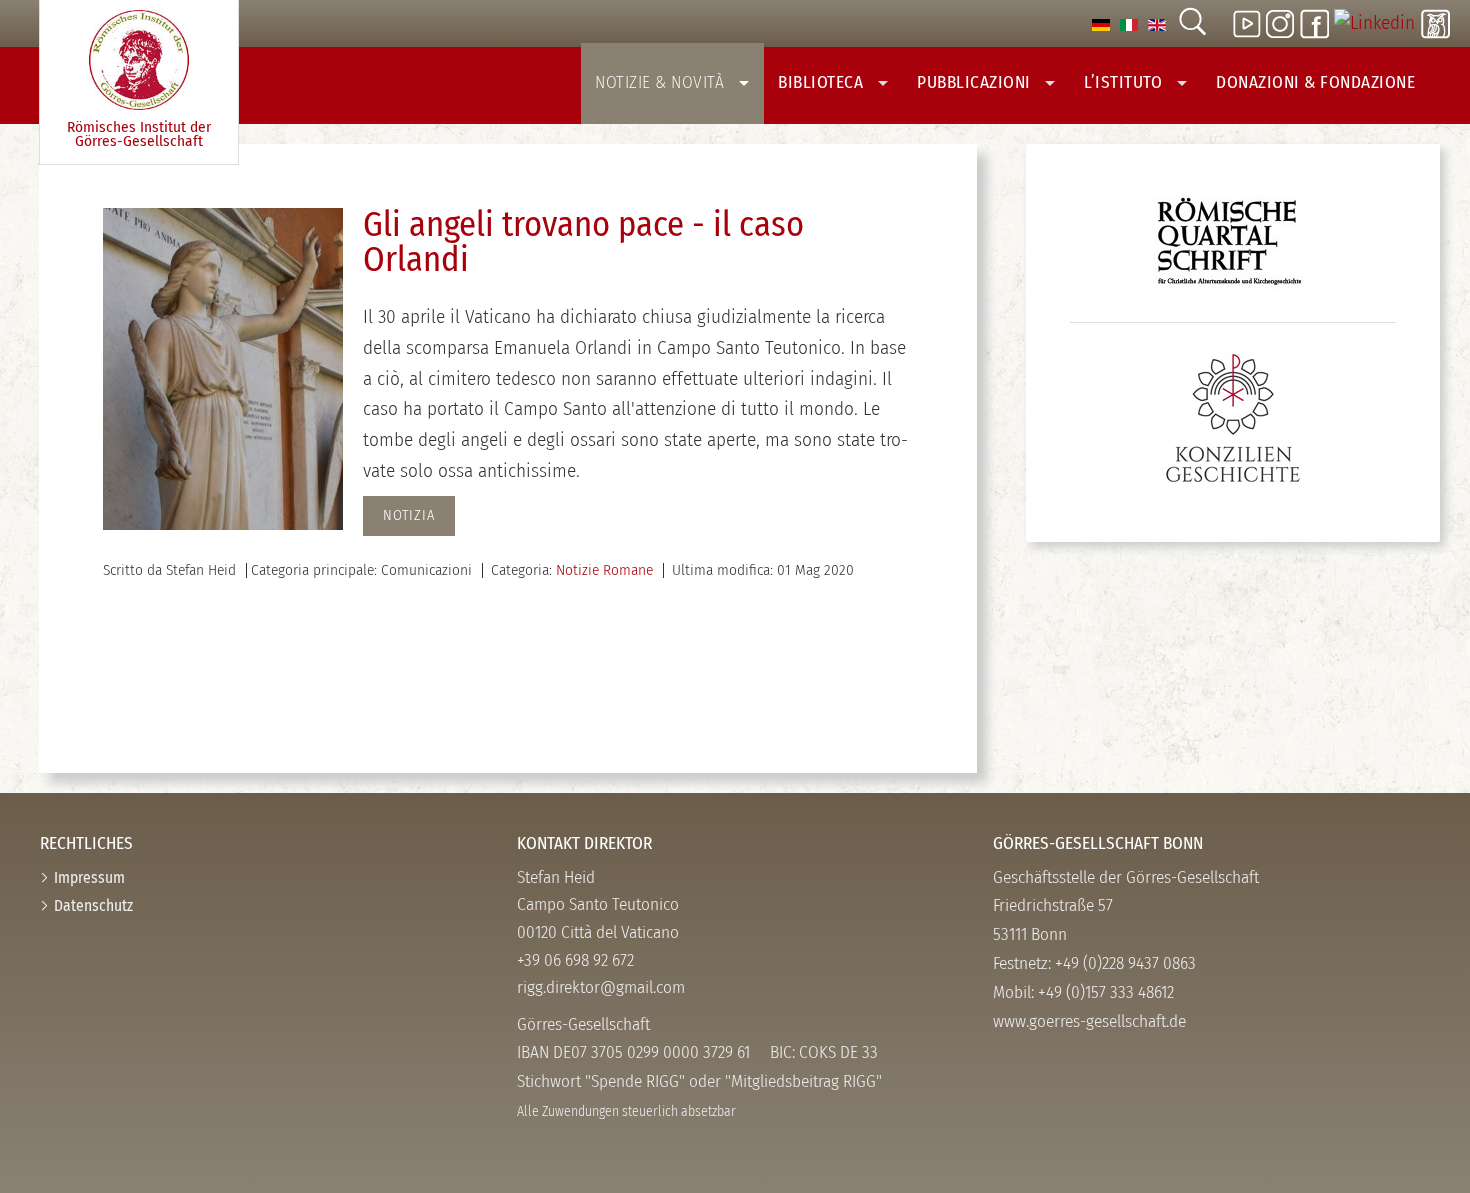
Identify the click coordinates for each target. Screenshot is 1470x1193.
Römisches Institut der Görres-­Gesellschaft (139, 134)
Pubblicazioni (976, 82)
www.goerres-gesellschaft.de (1089, 1021)
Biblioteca (823, 82)
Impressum (89, 877)
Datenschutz (93, 905)
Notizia (409, 515)
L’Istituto (1125, 82)
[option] (1101, 23)
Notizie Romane (604, 570)
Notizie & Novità (662, 82)
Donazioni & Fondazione (1315, 82)
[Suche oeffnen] (1192, 23)
